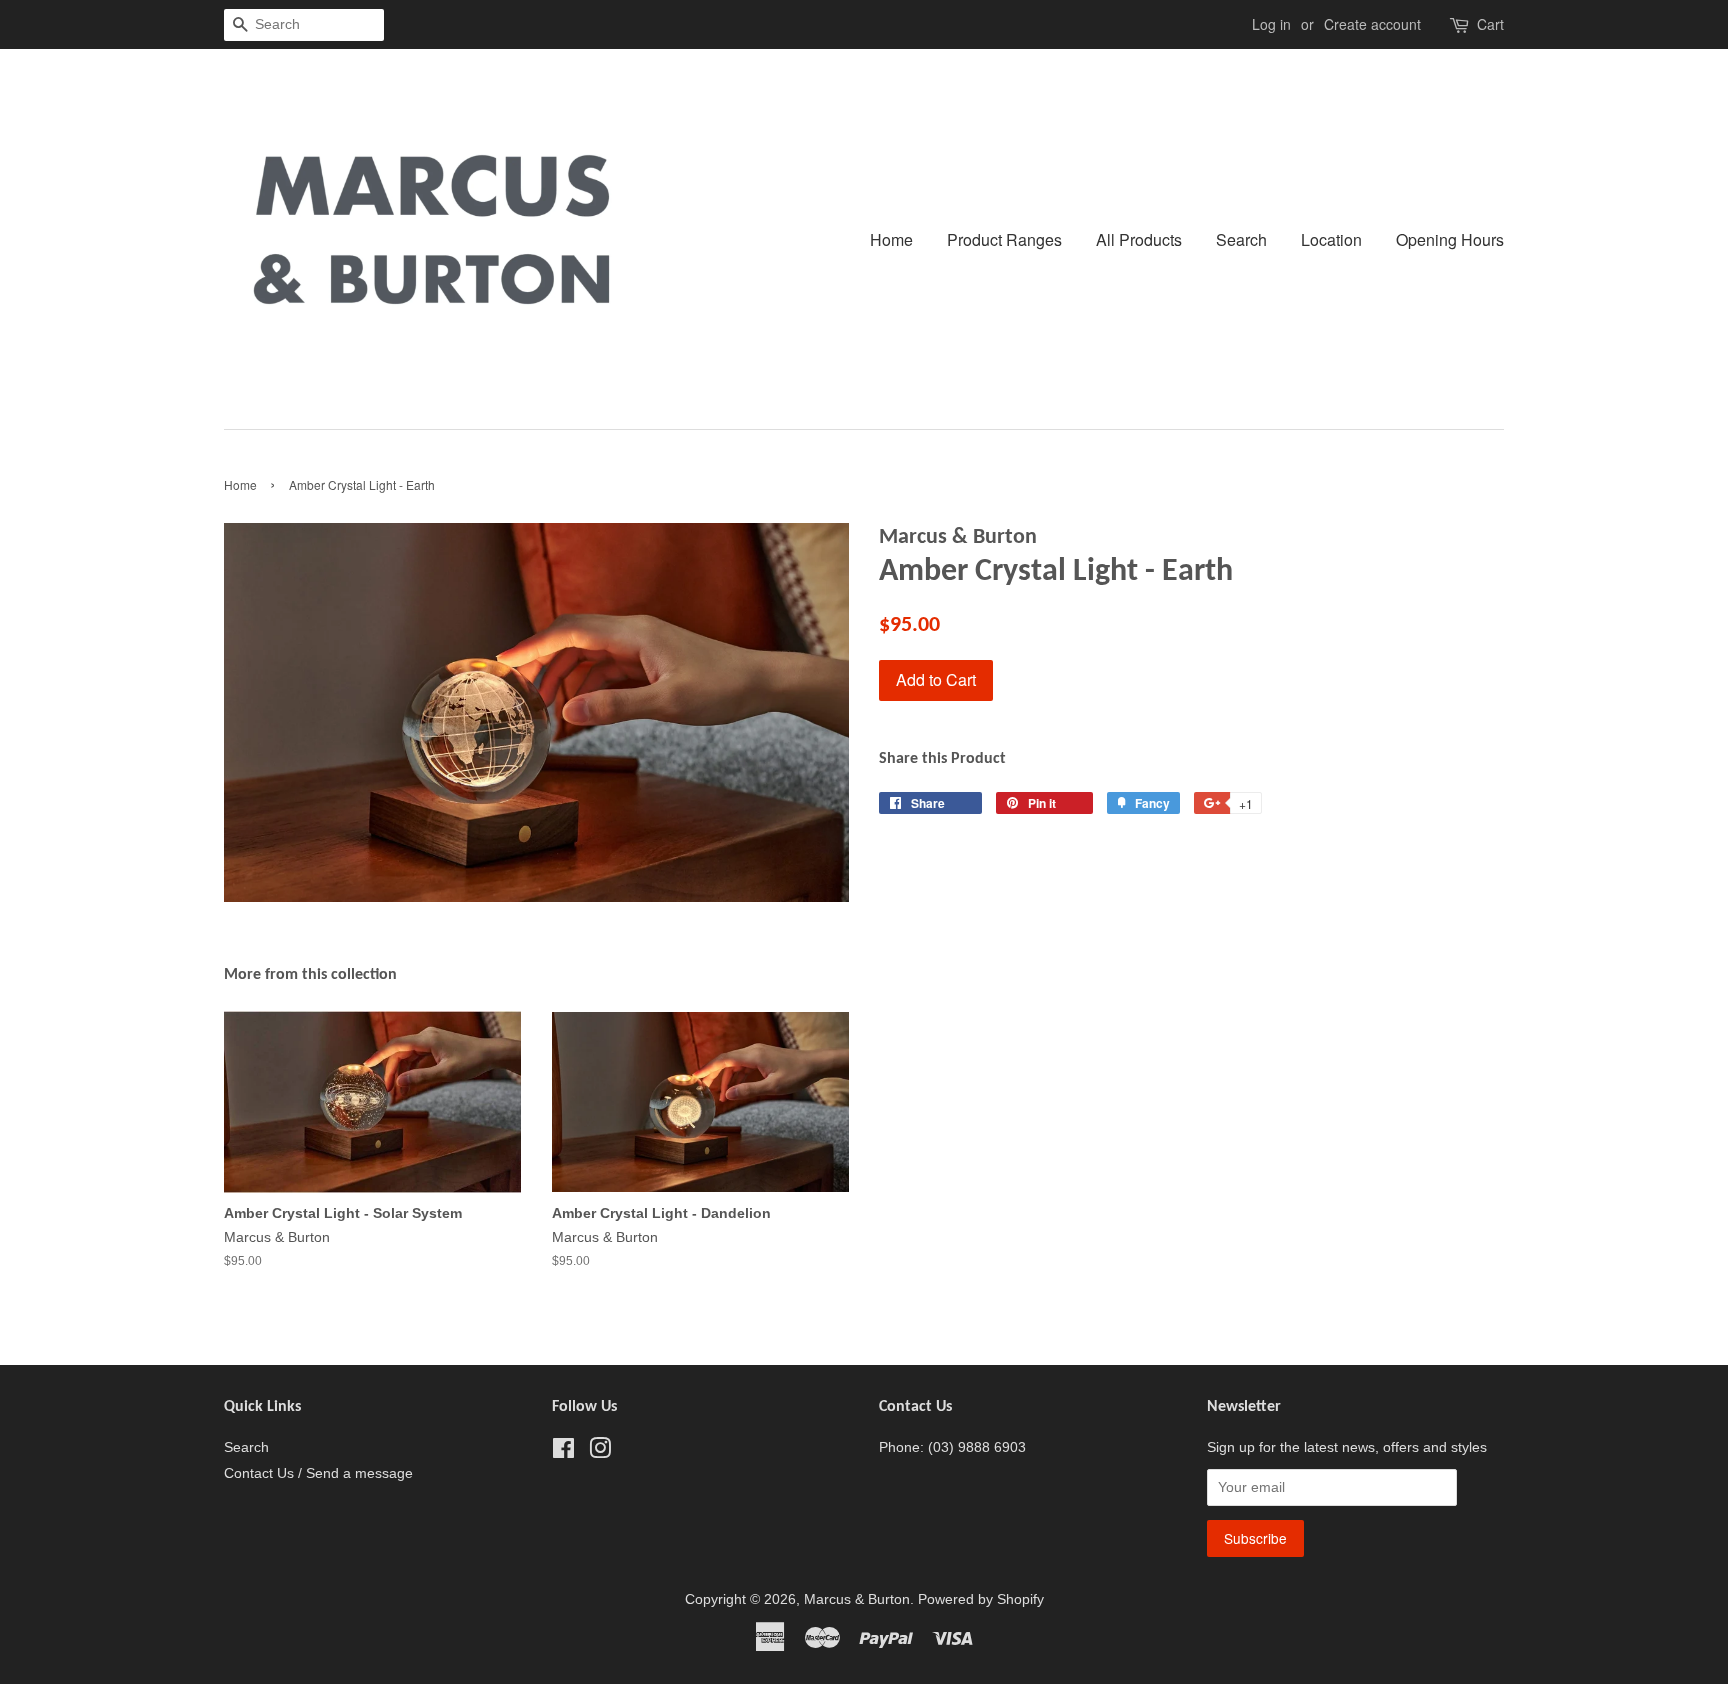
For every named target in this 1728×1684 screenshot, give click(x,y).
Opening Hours (1450, 239)
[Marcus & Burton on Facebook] (563, 1452)
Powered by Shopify (981, 1599)
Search (1241, 239)
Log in (1271, 24)
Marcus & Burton (857, 1599)
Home (891, 239)
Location (1331, 239)
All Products (1139, 239)
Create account (1372, 24)
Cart (1490, 24)
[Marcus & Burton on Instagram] (600, 1452)
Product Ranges (1004, 239)
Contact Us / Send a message (318, 1473)
